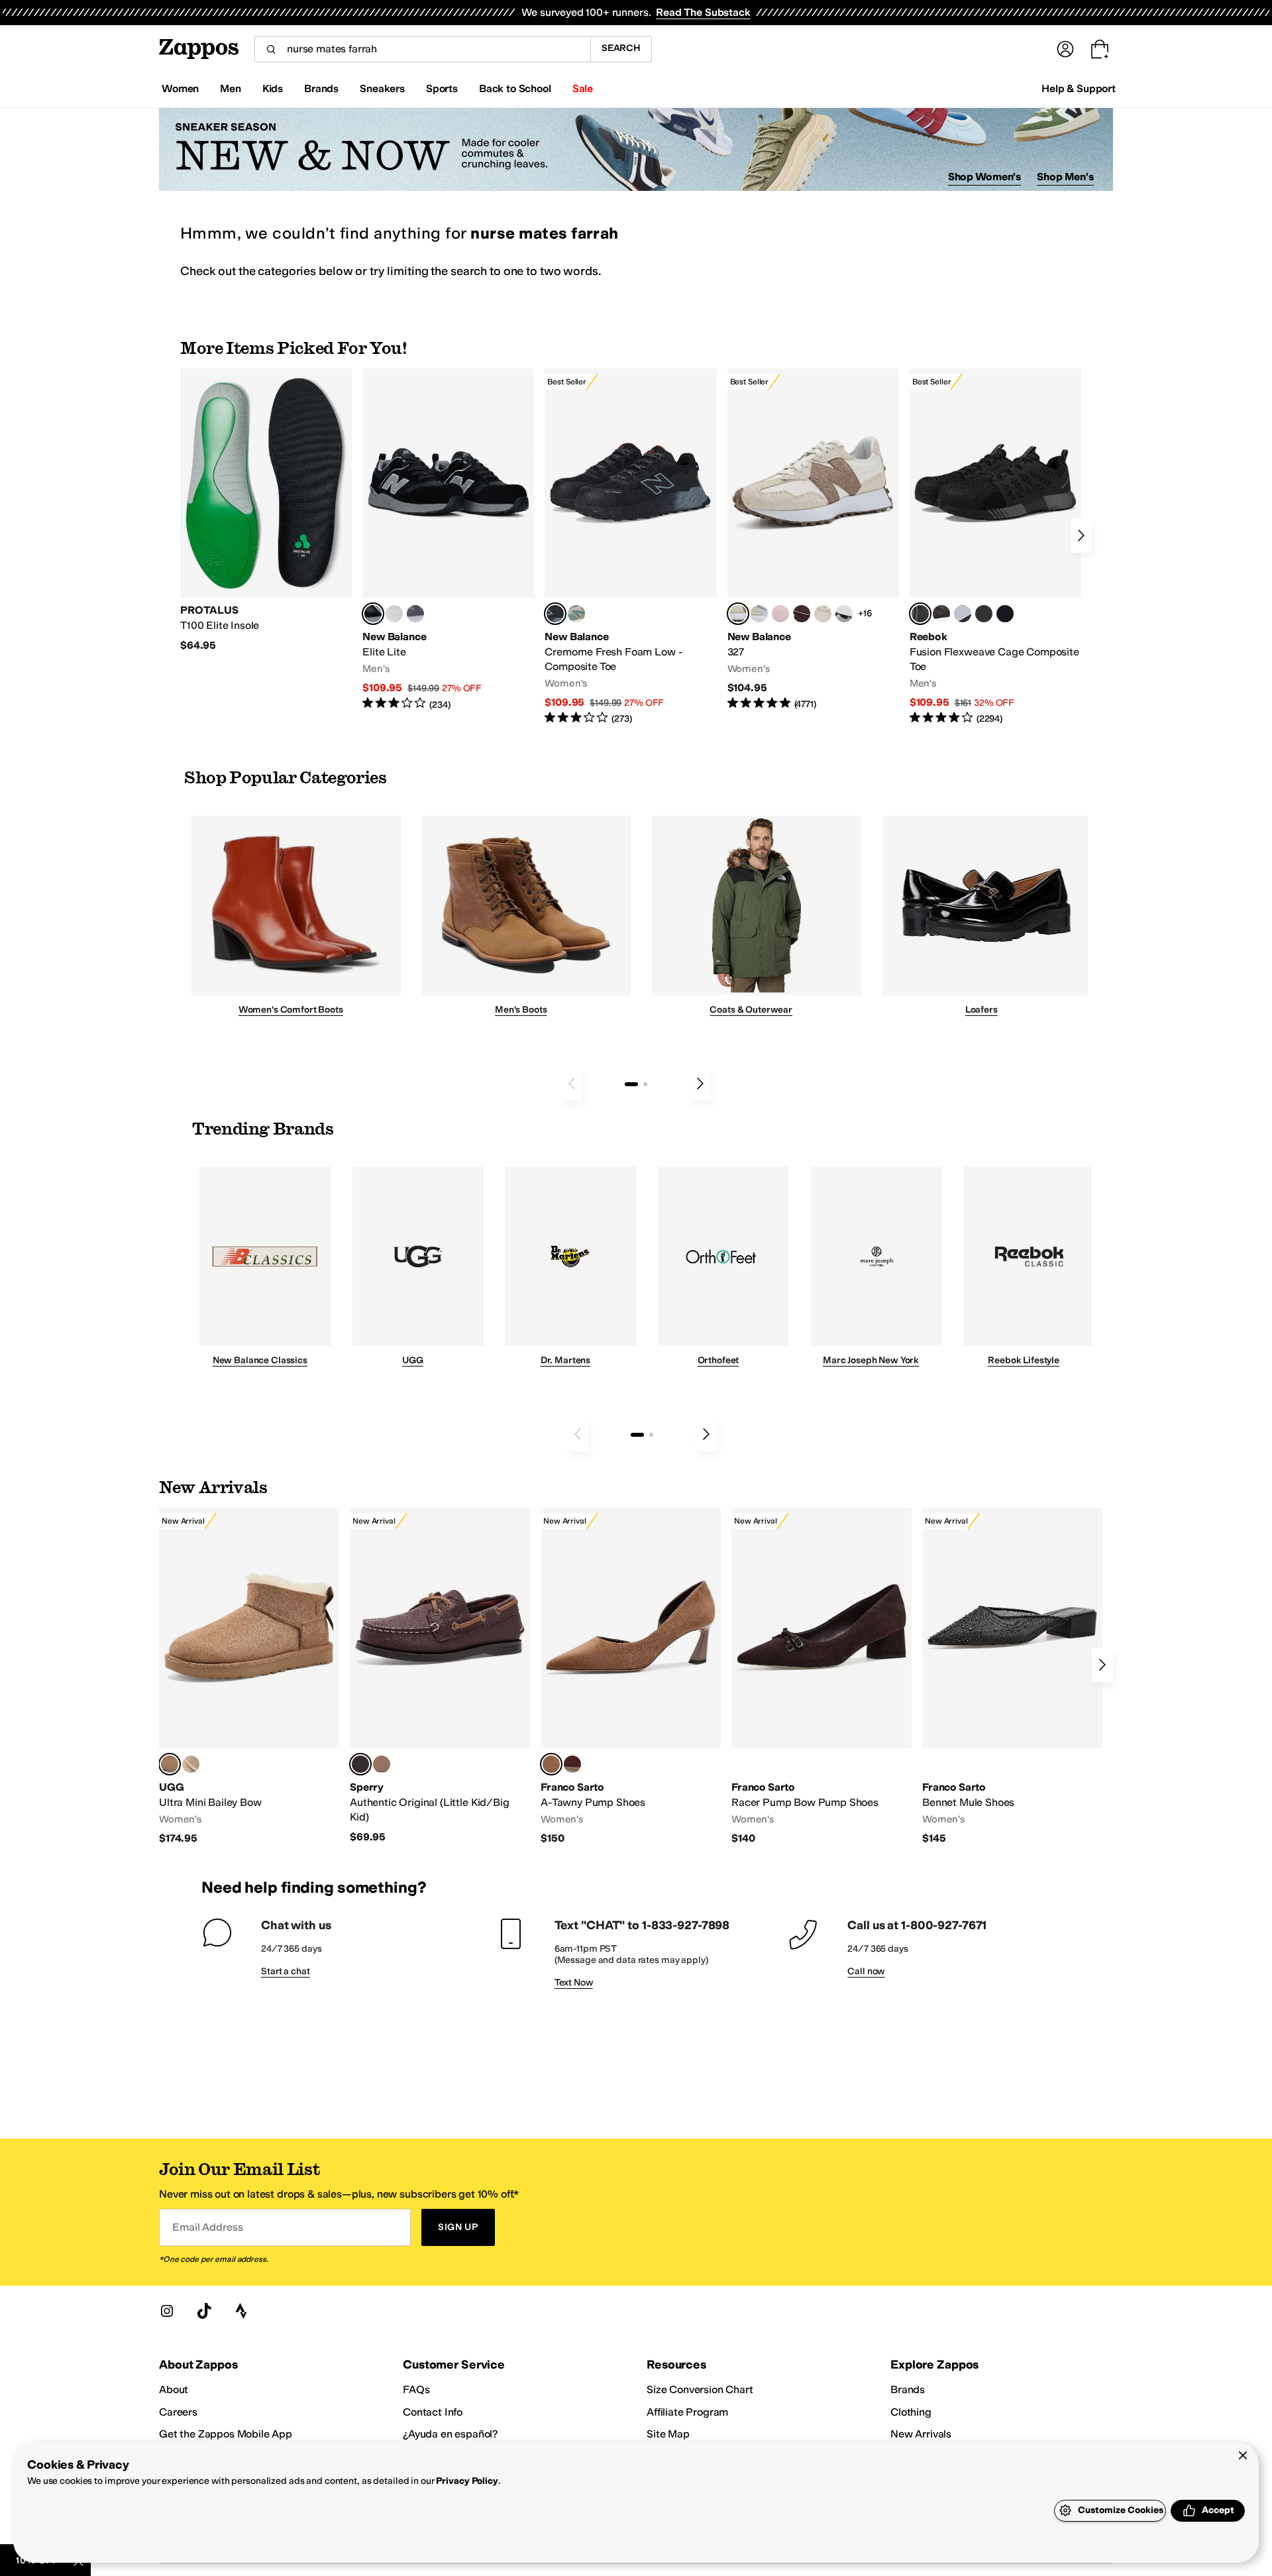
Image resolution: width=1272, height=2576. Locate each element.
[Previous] (572, 1084)
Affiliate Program (687, 2412)
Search (621, 48)
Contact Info (433, 2412)
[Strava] (241, 2311)
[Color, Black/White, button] (1005, 614)
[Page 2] (645, 1084)
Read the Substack (703, 12)
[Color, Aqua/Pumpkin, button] (576, 614)
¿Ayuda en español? (450, 2434)
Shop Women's (985, 177)
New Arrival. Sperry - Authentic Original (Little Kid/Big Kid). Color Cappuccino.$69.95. (440, 1676)
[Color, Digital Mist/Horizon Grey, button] (844, 614)
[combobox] (422, 49)
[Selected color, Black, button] (373, 614)
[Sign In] (1065, 49)
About (174, 2389)
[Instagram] (167, 2311)
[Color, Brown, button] (941, 614)
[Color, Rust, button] (572, 1764)
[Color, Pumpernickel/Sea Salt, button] (802, 614)
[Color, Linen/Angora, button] (823, 614)
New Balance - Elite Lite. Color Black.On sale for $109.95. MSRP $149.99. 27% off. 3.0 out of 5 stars (448, 540)
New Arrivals (921, 2434)
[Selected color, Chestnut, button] (170, 1764)
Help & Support (1079, 88)
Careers (178, 2412)
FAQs (416, 2389)
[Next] (1081, 535)
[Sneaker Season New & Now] (636, 149)
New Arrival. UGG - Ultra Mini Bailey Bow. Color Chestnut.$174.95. (249, 1677)
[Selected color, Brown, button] (551, 1764)
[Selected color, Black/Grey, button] (555, 614)
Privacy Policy (467, 2481)
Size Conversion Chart (700, 2389)
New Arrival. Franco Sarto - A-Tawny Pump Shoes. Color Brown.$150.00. (631, 1677)
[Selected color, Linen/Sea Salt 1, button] (738, 614)
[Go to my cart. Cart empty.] (1100, 49)
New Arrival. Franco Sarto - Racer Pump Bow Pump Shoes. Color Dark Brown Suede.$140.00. (821, 1677)
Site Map (668, 2434)
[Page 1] (631, 1084)
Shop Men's (1065, 177)
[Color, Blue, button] (394, 614)
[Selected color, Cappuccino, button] (360, 1764)
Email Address (207, 2227)
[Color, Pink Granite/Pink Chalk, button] (780, 614)
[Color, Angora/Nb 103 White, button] (759, 614)
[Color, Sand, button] (191, 1764)
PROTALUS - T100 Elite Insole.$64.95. (266, 510)
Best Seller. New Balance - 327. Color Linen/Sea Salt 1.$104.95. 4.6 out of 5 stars (813, 540)
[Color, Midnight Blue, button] (382, 1764)
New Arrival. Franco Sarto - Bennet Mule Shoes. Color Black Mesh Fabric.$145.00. (1012, 1677)
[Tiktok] (204, 2311)
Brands (908, 2389)
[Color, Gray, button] (963, 614)
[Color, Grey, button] (415, 614)
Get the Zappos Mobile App (226, 2434)
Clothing (911, 2412)
